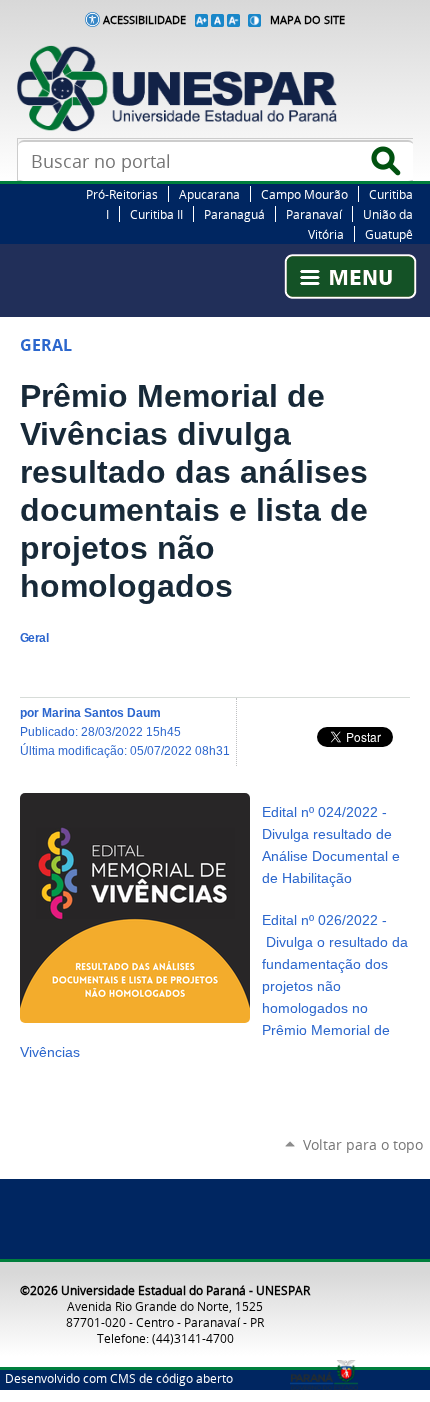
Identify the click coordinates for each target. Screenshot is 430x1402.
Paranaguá (234, 214)
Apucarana (209, 194)
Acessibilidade (144, 20)
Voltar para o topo (363, 1144)
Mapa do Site (307, 20)
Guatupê (389, 234)
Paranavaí (314, 214)
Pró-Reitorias (122, 194)
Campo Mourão (304, 194)
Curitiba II (156, 214)
